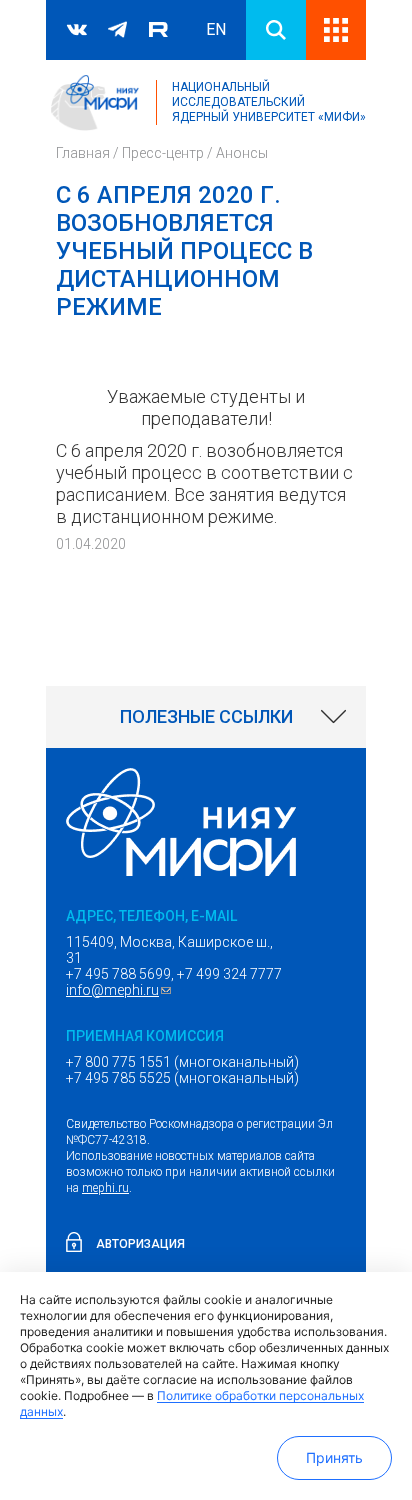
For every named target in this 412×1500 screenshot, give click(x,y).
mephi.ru (105, 1188)
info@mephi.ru (121, 990)
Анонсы (242, 153)
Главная (83, 153)
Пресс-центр (163, 153)
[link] (206, 717)
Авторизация (140, 1244)
